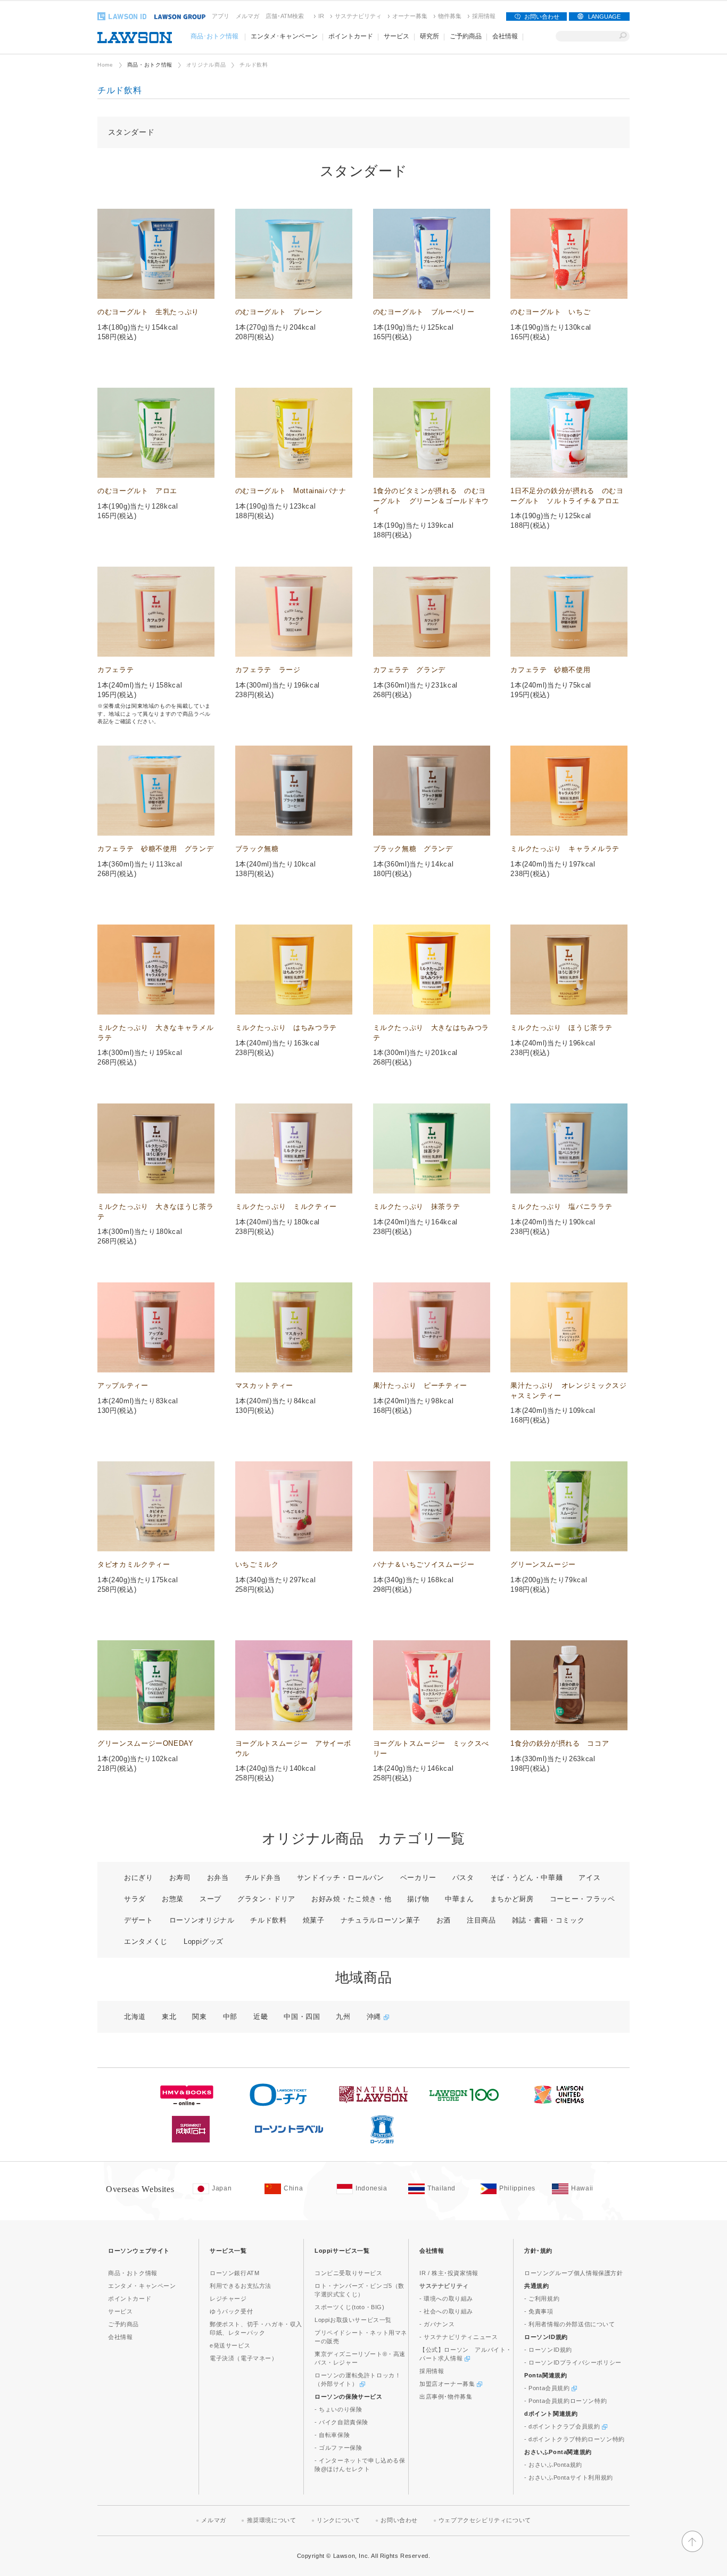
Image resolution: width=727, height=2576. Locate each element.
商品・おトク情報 (150, 65)
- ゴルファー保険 (338, 2448)
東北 (169, 2017)
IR (321, 16)
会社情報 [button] (505, 36)
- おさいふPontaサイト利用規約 (569, 2477)
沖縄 (375, 2017)
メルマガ (247, 16)
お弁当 (218, 1878)
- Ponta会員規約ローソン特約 (565, 2401)
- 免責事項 (539, 2311)
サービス (120, 2311)
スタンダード (131, 132)
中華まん (460, 1899)
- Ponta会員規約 (548, 2388)
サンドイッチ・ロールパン (341, 1878)
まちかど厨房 (512, 1899)
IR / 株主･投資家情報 (449, 2273)
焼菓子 (314, 1920)
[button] (692, 2550)
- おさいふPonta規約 (553, 2465)
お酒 (444, 1920)
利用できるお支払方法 (241, 2286)
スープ (210, 1899)
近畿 (261, 2017)
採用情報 (484, 16)
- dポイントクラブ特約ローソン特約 (575, 2439)
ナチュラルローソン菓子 (381, 1920)
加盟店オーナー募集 (448, 2384)
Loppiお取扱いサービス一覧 (353, 2320)
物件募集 (450, 16)
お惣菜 (173, 1899)
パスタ (463, 1878)
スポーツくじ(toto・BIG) (350, 2307)
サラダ (135, 1899)
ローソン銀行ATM (234, 2273)
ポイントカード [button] (351, 36)
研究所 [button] (429, 36)
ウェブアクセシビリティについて (485, 2520)
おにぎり (139, 1878)
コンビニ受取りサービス (349, 2273)
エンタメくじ (146, 1941)
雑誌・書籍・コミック (548, 1920)
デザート (139, 1920)
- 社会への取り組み (446, 2311)
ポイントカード (130, 2299)
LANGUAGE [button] (604, 17)
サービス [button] (396, 36)
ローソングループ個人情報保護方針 (574, 2273)
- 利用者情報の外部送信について (570, 2324)
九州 (343, 2017)
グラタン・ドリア (266, 1899)
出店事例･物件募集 (446, 2397)
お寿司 (180, 1878)
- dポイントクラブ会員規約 (563, 2426)
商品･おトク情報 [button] (214, 36)
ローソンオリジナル (202, 1920)
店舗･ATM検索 (285, 16)
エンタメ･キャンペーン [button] (284, 36)
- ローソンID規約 (548, 2350)
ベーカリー (418, 1878)
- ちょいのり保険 (338, 2409)
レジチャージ (228, 2299)
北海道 (135, 2017)
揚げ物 (418, 1899)
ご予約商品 (123, 2324)
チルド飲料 (268, 1920)
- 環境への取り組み (446, 2299)
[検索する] (623, 36)
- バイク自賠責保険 (341, 2422)
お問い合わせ (542, 17)
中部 (230, 2017)
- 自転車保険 (332, 2435)
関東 (199, 2017)
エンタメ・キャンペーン (142, 2286)
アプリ (221, 16)
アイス (589, 1878)
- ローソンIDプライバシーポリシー (573, 2362)
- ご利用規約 (542, 2299)
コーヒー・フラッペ (583, 1899)
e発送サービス (230, 2345)
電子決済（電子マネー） (244, 2358)
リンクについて (338, 2520)
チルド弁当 (263, 1878)
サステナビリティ (358, 16)
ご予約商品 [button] (466, 36)
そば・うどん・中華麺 (527, 1878)
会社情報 (120, 2337)
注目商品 (481, 1920)
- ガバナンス (437, 2324)
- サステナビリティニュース (458, 2337)
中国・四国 (302, 2017)
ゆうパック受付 (231, 2311)
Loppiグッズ (204, 1941)
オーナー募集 (410, 16)
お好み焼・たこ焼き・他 (351, 1899)
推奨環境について (272, 2520)
